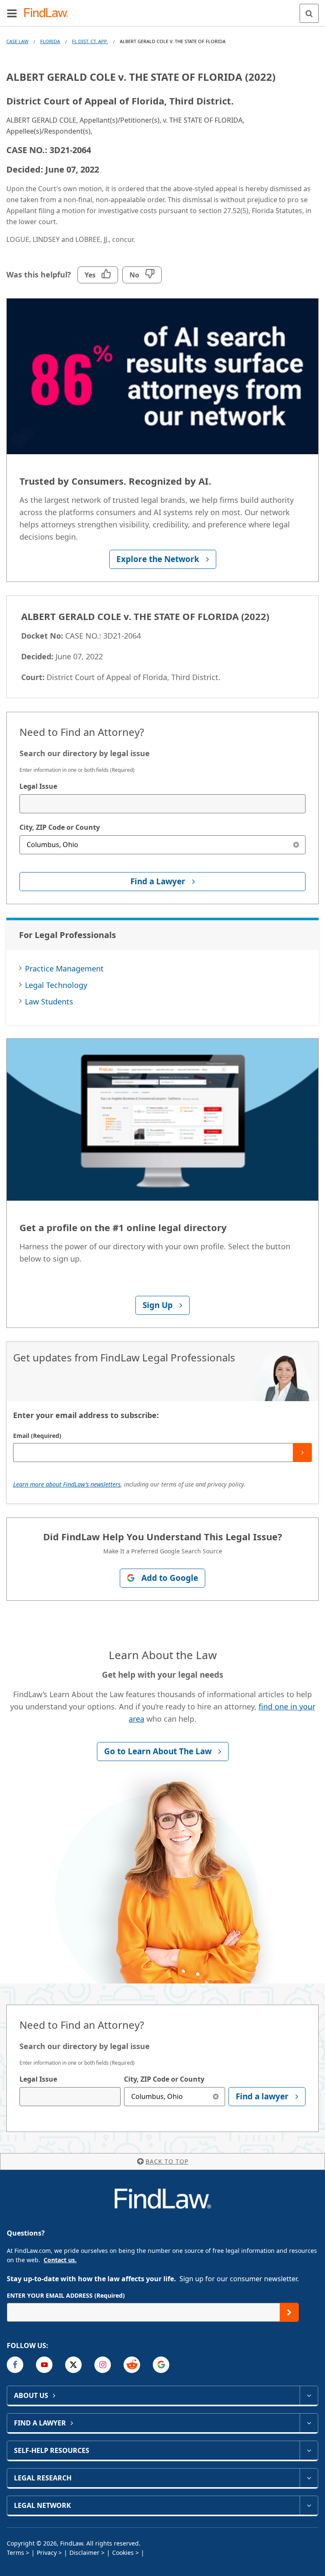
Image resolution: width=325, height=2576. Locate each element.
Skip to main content (163, 10)
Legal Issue (38, 786)
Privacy (47, 2553)
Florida (50, 41)
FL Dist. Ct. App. (90, 41)
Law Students (49, 1001)
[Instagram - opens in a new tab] (103, 2365)
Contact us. (60, 2260)
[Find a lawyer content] (309, 2423)
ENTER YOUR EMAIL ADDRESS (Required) (66, 2295)
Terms (15, 2553)
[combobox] (162, 804)
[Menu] (12, 13)
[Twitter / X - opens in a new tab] (73, 2365)
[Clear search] (296, 845)
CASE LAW (17, 41)
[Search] (309, 13)
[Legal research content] (309, 2478)
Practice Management (64, 968)
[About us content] (309, 2395)
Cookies (123, 2553)
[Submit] (302, 1453)
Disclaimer (84, 2553)
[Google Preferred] (161, 2365)
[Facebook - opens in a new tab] (15, 2365)
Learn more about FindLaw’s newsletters (67, 1484)
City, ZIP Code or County (60, 827)
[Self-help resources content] (309, 2450)
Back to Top (167, 2161)
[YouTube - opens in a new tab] (44, 2365)
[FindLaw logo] (49, 13)
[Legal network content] (309, 2505)
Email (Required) (37, 1436)
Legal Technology (56, 985)
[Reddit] (132, 2365)
